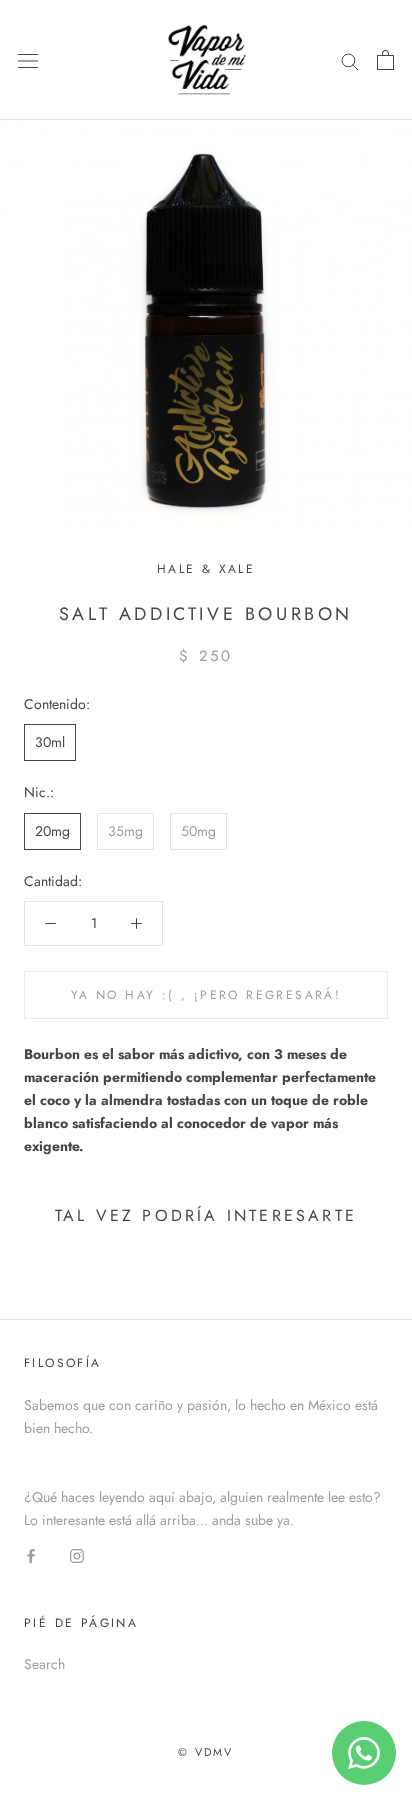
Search (44, 1664)
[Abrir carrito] (385, 60)
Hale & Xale (206, 569)
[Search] (350, 59)
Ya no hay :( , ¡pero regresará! (206, 995)
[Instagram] (77, 1554)
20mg (52, 831)
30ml (50, 742)
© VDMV (205, 1752)
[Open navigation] (28, 60)
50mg (198, 831)
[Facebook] (31, 1554)
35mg (125, 831)
